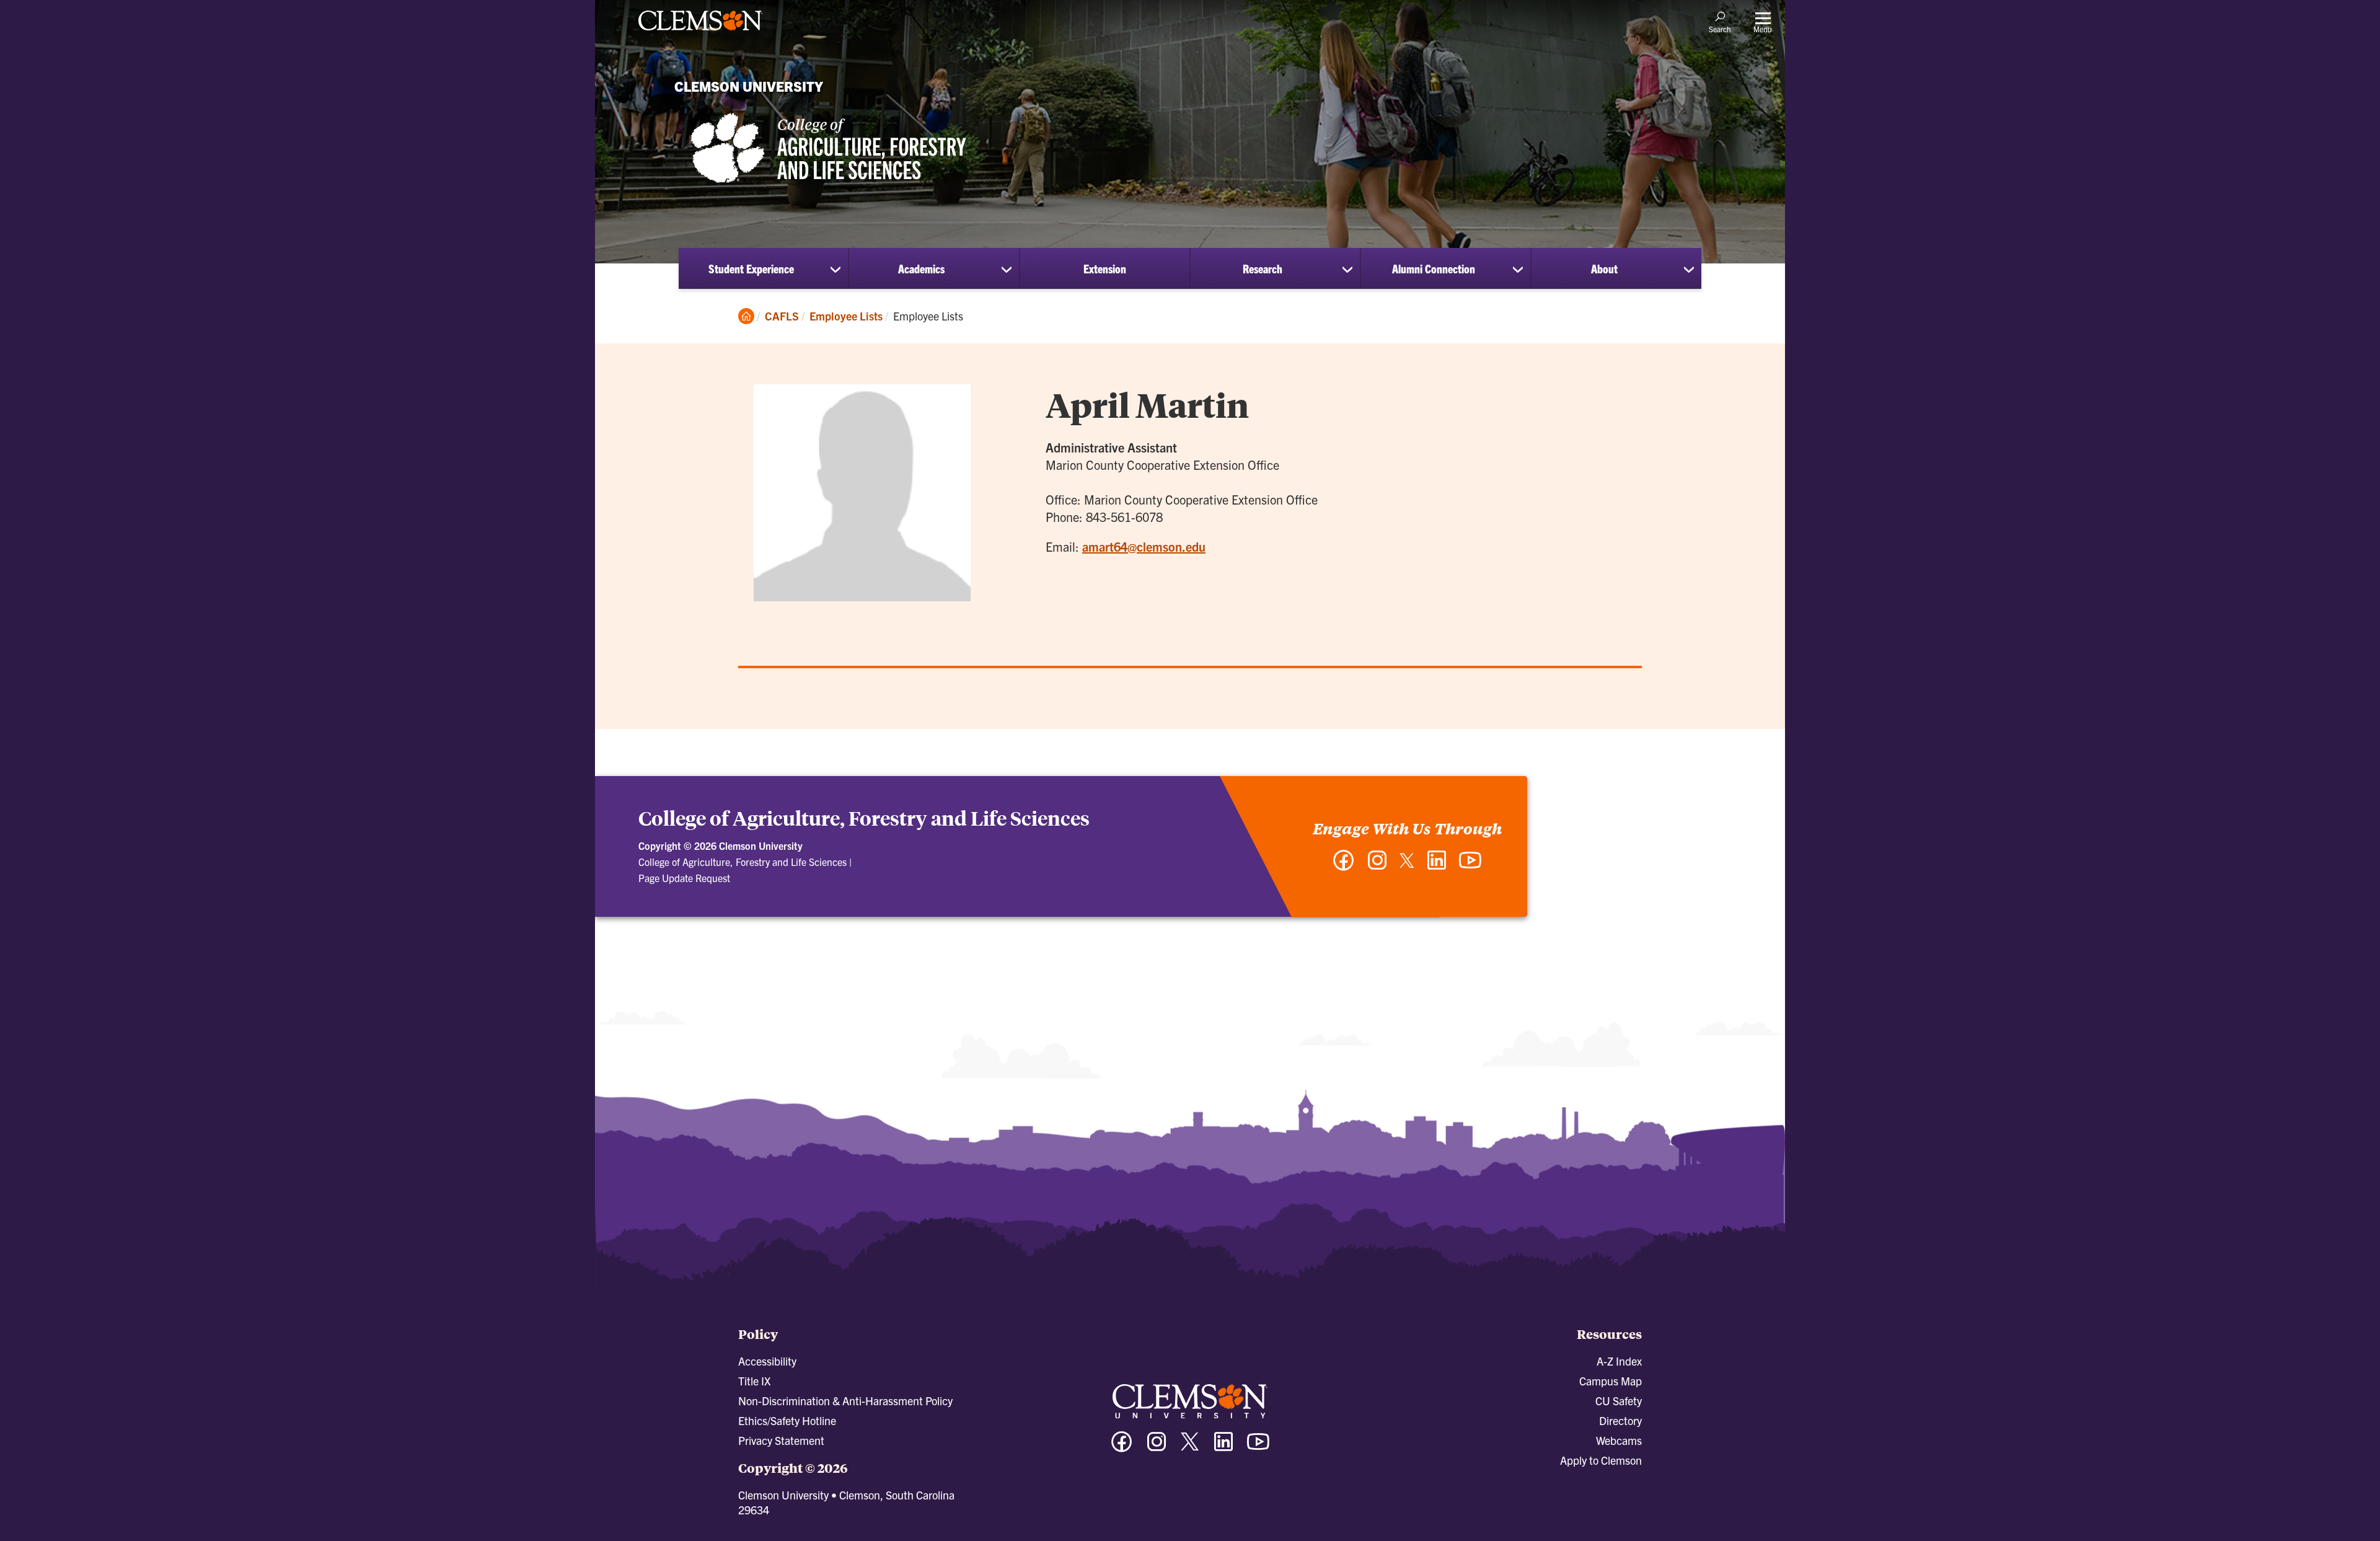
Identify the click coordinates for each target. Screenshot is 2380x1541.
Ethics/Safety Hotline (787, 1420)
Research (1263, 268)
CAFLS (782, 316)
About (1604, 268)
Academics (921, 268)
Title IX (754, 1381)
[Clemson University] (700, 32)
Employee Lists (846, 316)
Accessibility (767, 1361)
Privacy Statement (781, 1440)
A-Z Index (1619, 1361)
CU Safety (1619, 1401)
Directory (1620, 1420)
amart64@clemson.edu (1144, 546)
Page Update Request (684, 878)
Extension (1105, 268)
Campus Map (1611, 1381)
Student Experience (751, 268)
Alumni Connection (1434, 268)
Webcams (1619, 1440)
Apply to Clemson (1601, 1460)
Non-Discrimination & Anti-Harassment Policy (845, 1401)
